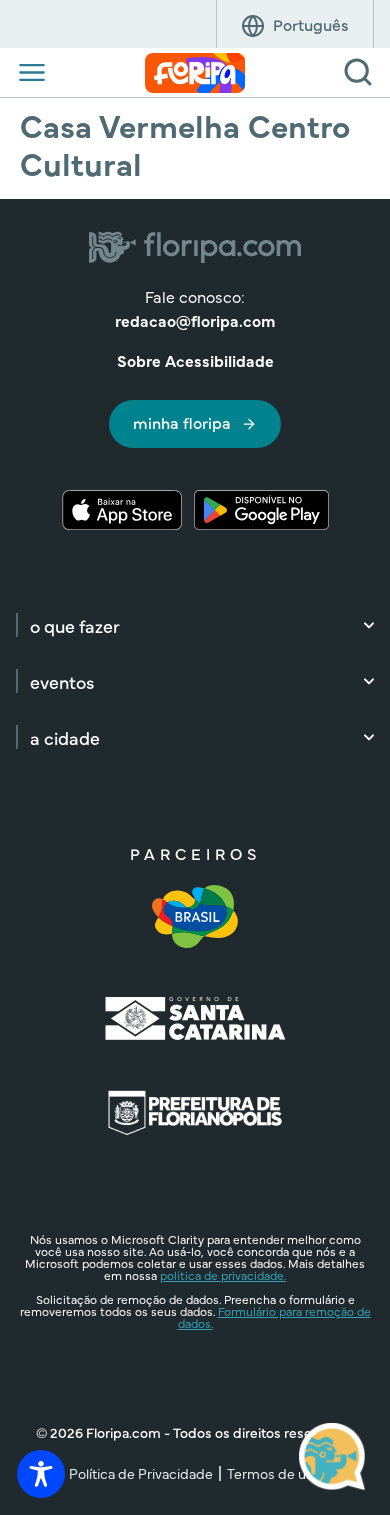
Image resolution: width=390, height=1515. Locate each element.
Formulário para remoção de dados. (274, 1317)
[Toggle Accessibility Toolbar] (41, 1474)
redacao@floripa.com (195, 320)
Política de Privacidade (141, 1473)
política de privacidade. (223, 1275)
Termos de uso (274, 1473)
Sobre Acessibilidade (195, 360)
